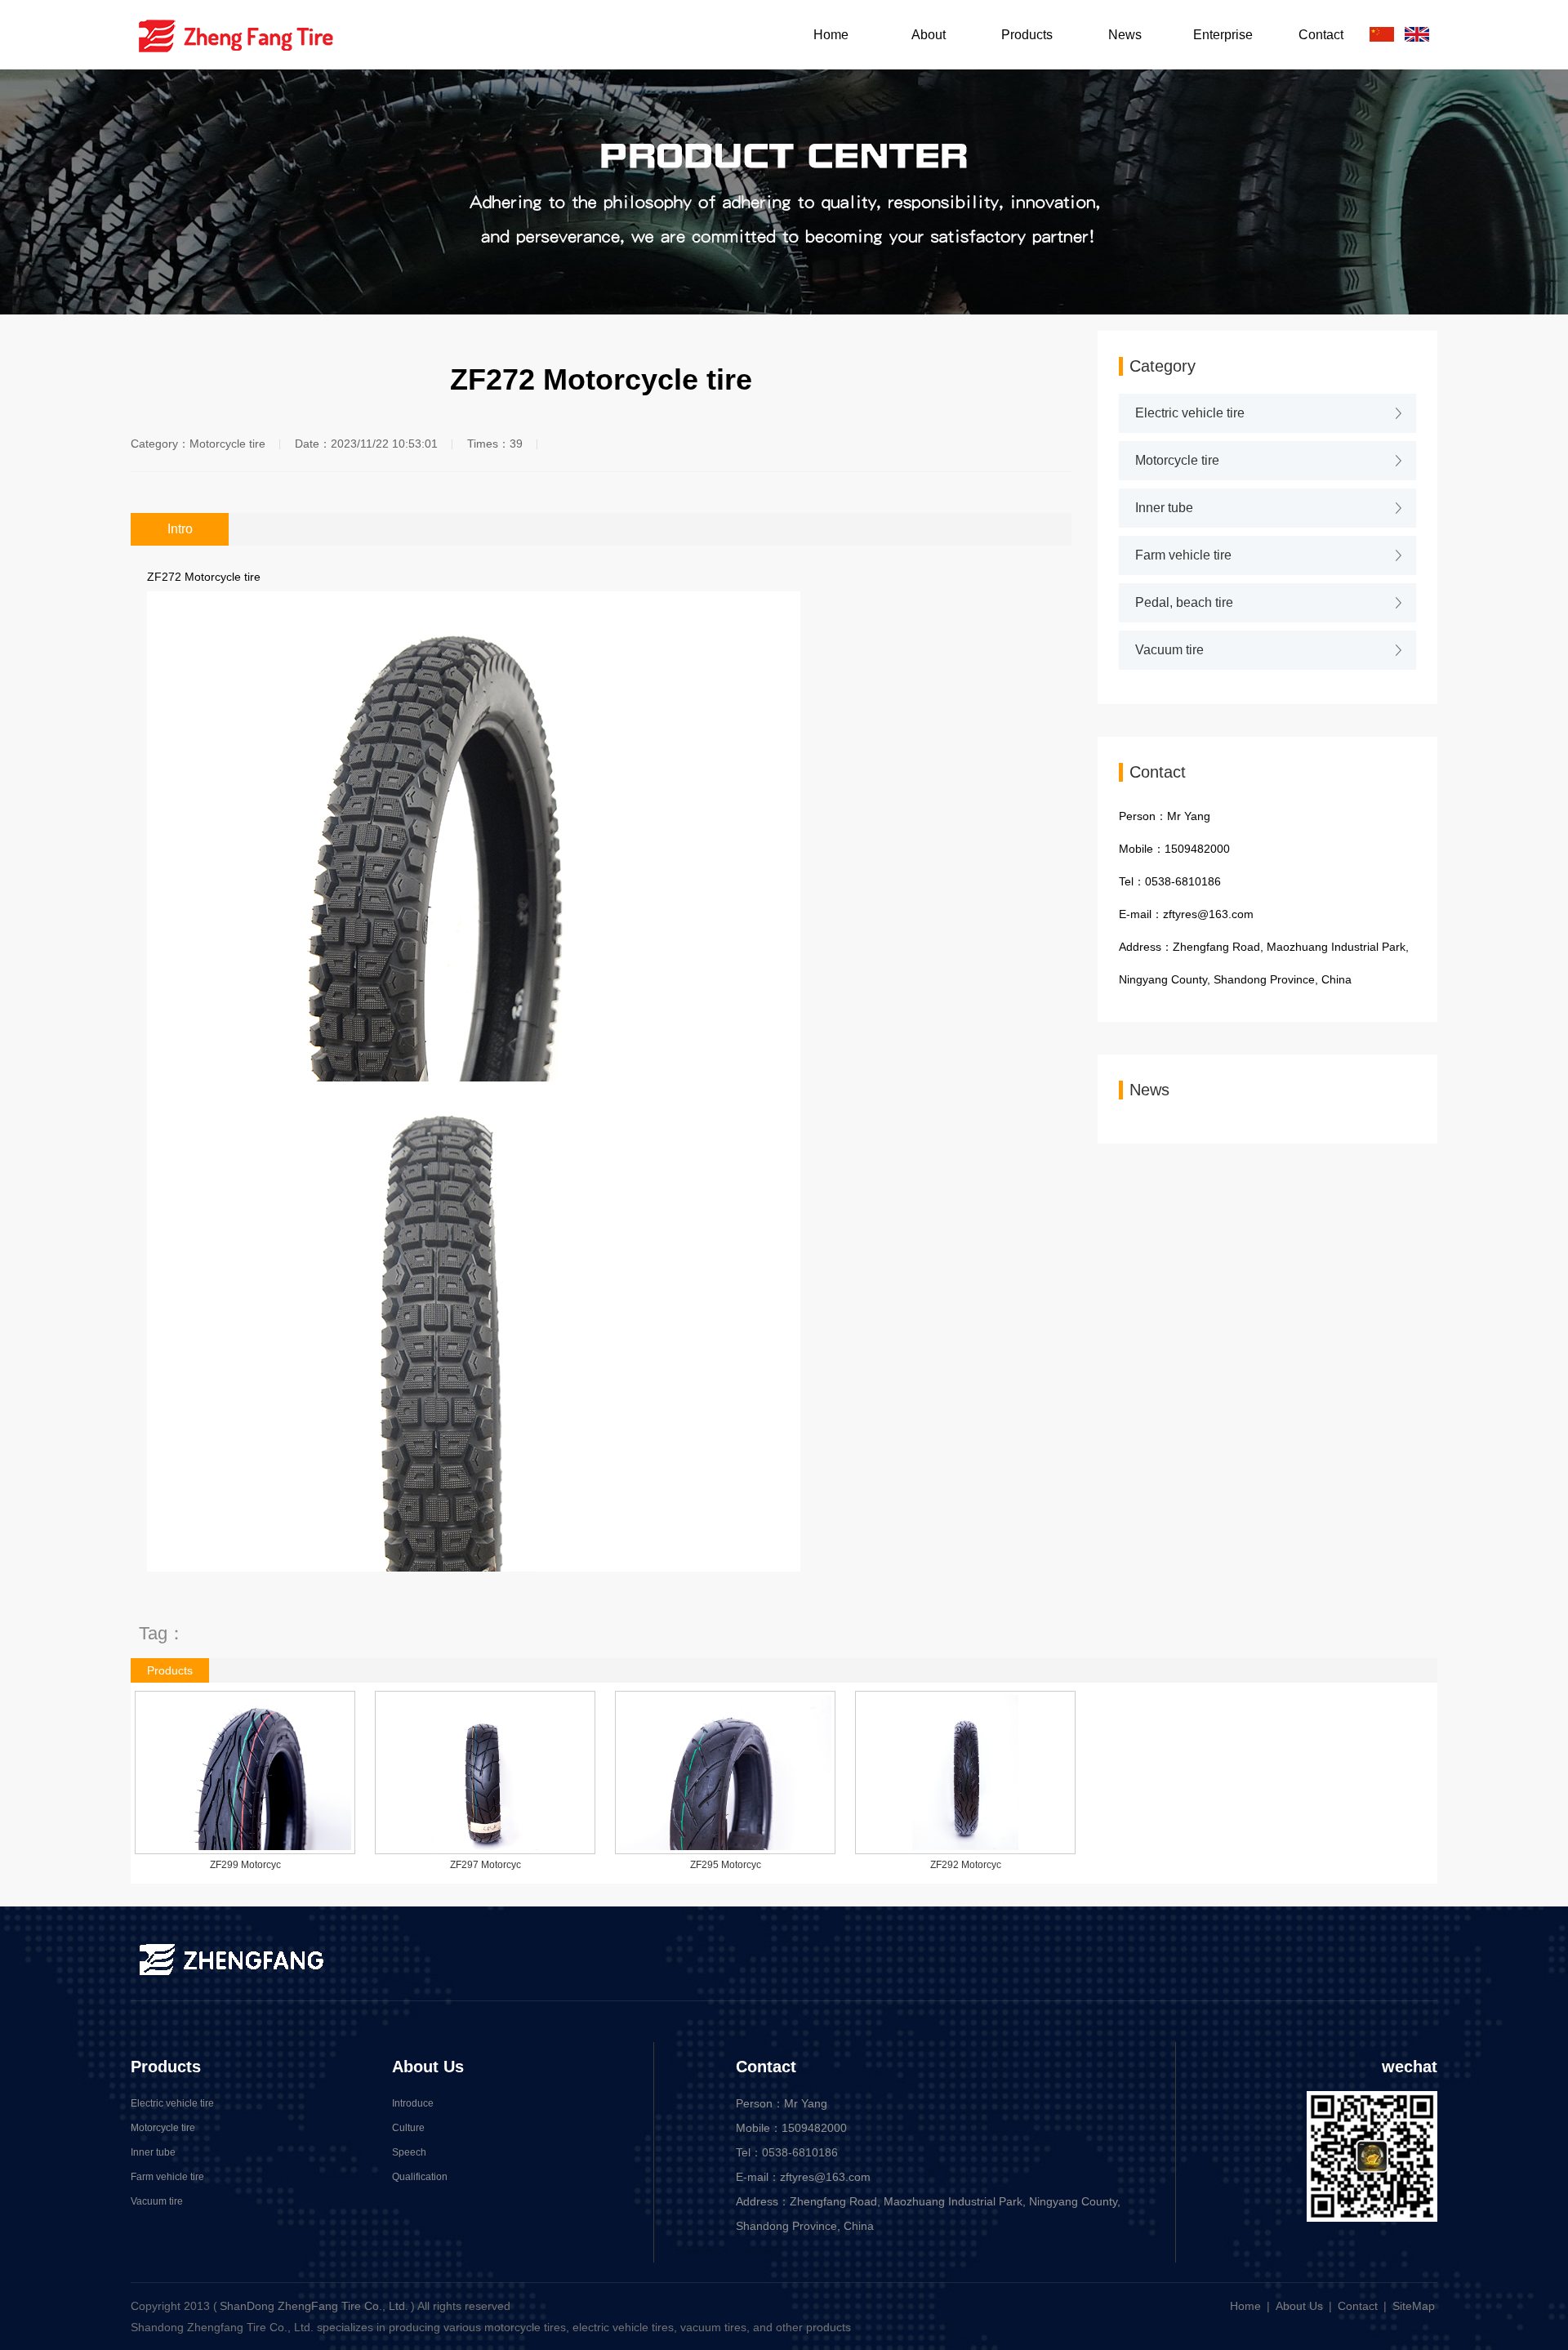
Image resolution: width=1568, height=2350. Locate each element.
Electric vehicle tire (1190, 413)
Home (831, 35)
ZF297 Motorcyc (486, 1865)
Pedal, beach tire (1184, 602)
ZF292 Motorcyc (966, 1865)
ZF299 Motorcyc (245, 1865)
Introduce (413, 2103)
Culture (408, 2128)
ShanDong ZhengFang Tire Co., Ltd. (314, 2306)
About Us (428, 2067)
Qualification (420, 2177)
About (929, 35)
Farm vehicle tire (1183, 555)
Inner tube (1164, 508)
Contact (1321, 35)
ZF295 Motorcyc (726, 1865)
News (1125, 35)
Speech (409, 2152)
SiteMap (1414, 2306)
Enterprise (1223, 35)
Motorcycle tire (1177, 460)
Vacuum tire (1169, 650)
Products (1027, 35)
